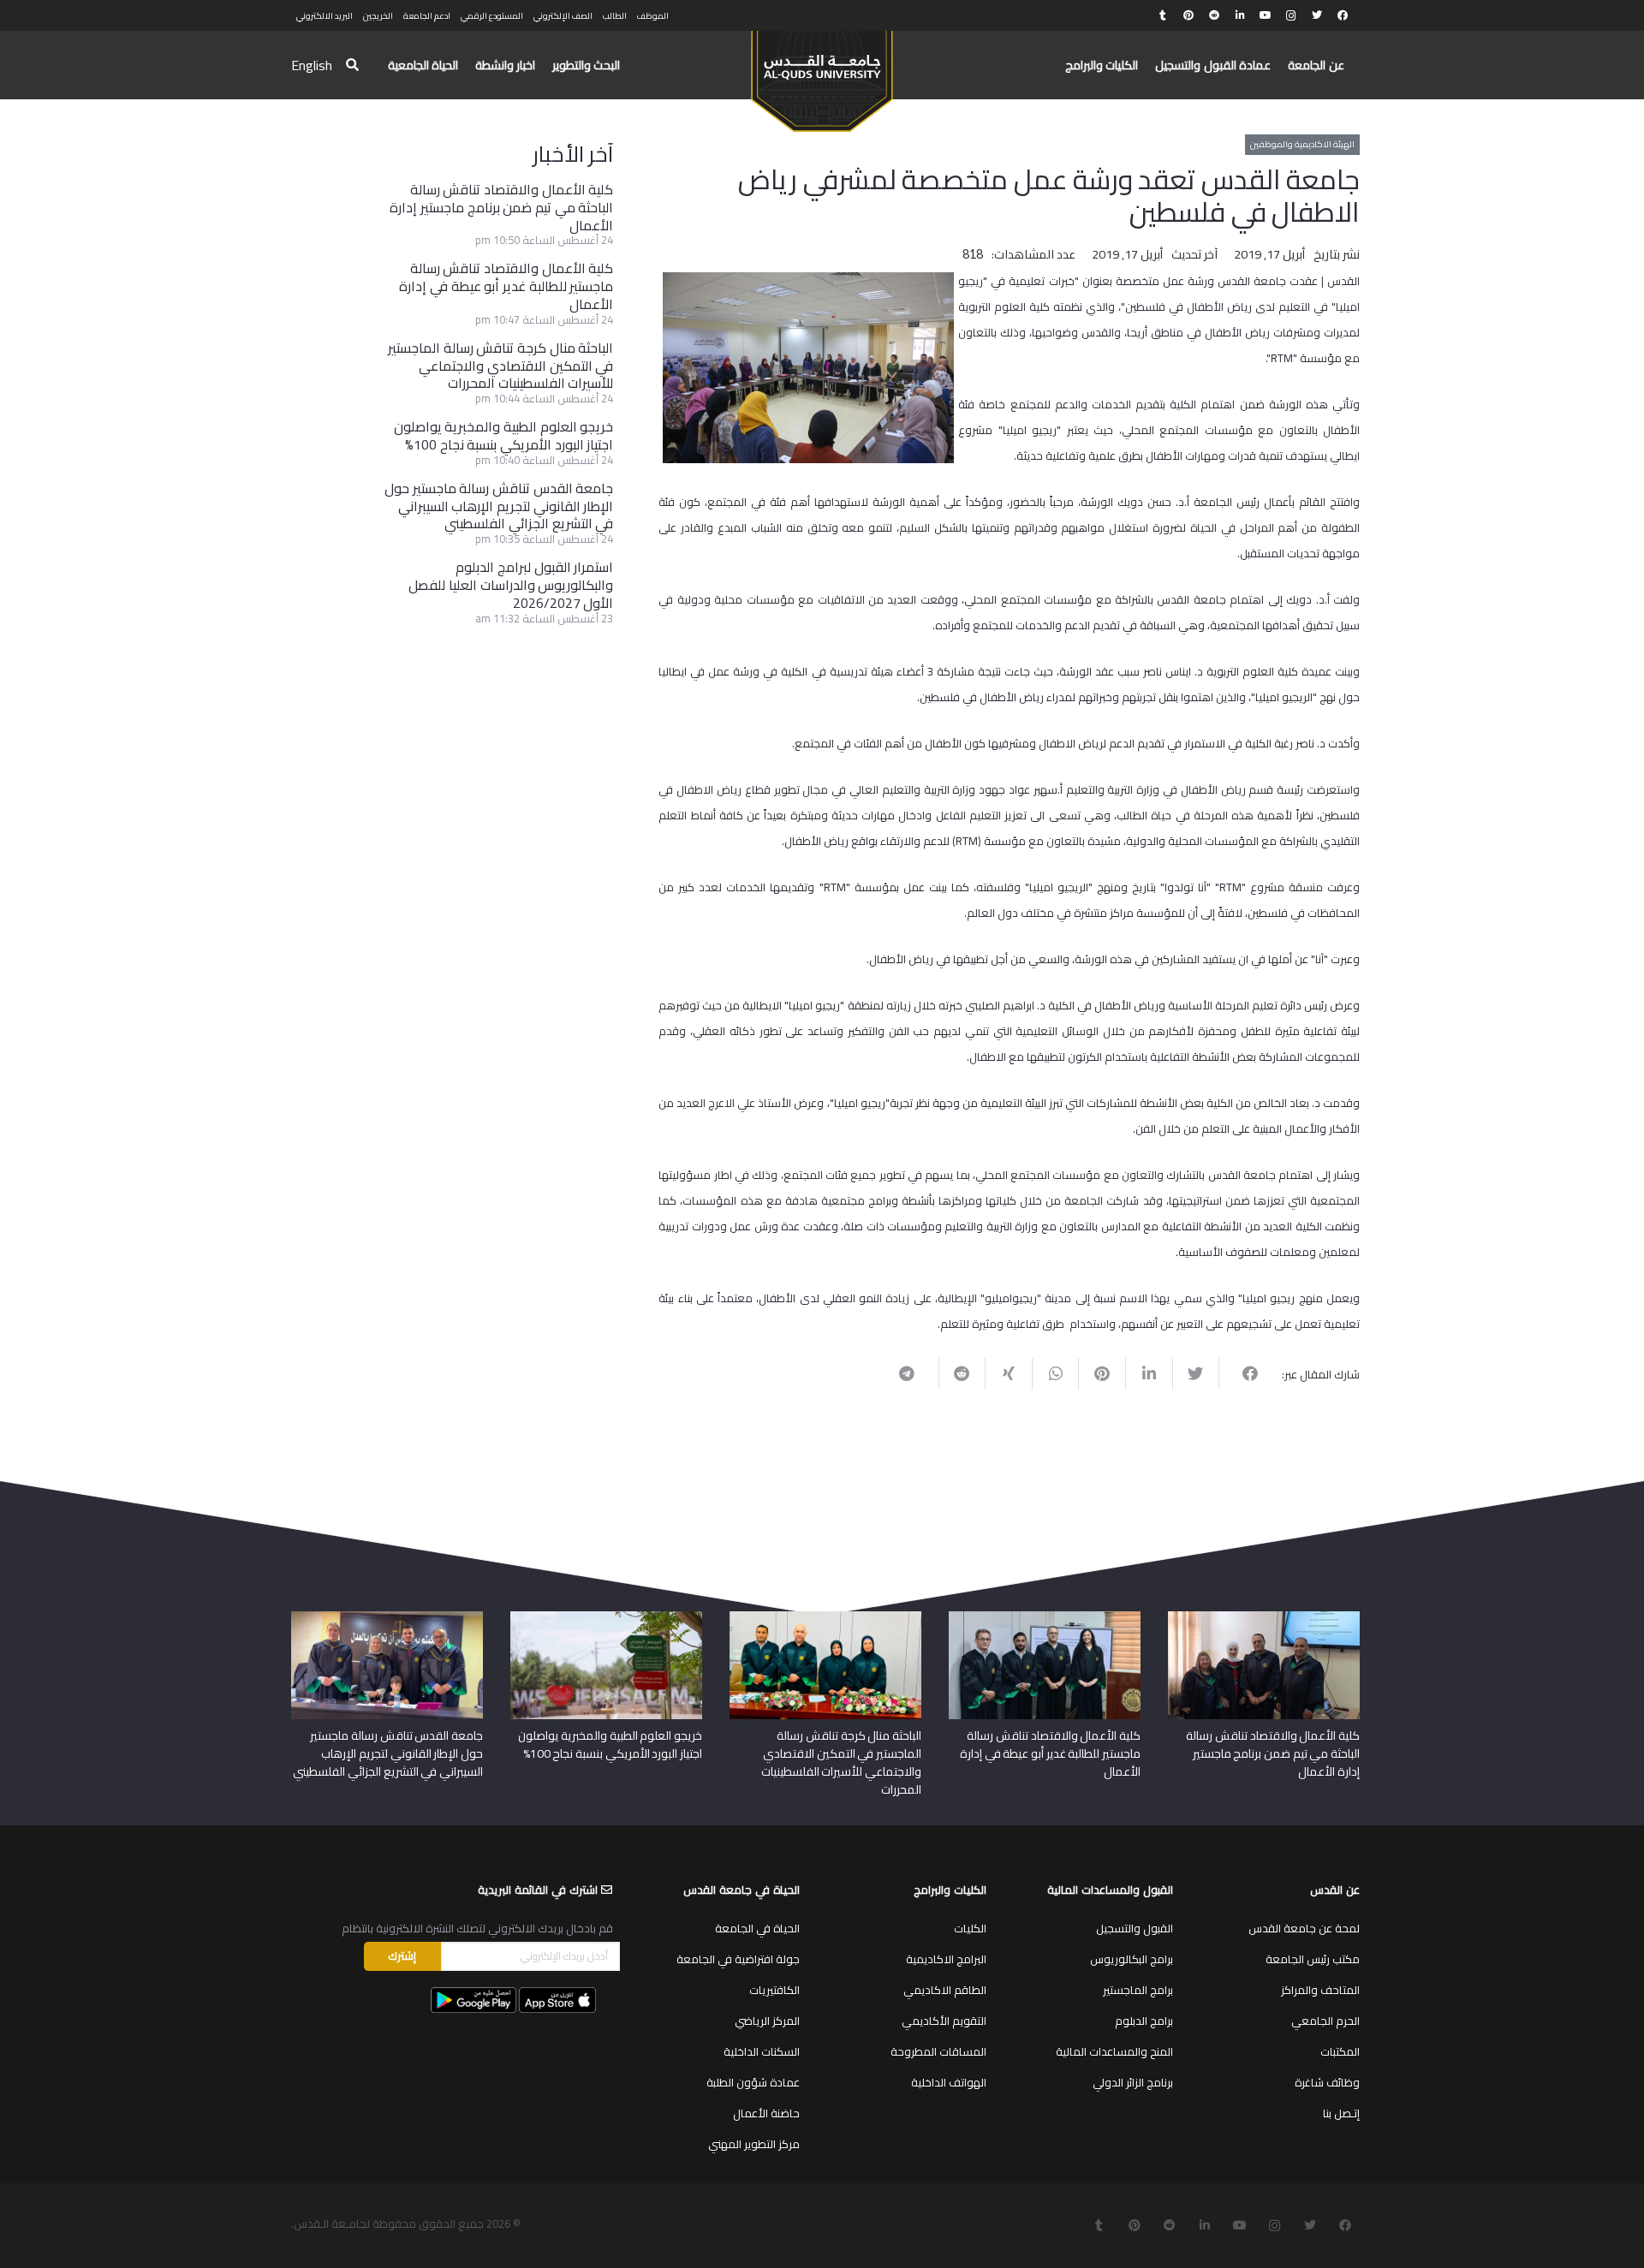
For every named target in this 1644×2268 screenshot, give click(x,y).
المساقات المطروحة (938, 2051)
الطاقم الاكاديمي (945, 1990)
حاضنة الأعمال (766, 2113)
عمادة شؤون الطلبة (753, 2082)
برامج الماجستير (1138, 1990)
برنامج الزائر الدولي (1133, 2082)
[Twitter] (1317, 15)
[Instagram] (1291, 15)
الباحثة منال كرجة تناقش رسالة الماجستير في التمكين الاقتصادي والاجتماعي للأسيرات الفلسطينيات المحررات (500, 366)
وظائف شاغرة (1327, 2082)
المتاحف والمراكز (1320, 1990)
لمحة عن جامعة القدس (1304, 1928)
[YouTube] (1266, 15)
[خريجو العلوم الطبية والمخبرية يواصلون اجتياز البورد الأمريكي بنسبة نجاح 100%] (606, 1617)
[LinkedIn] (1240, 15)
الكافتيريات (774, 1990)
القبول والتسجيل (1135, 1928)
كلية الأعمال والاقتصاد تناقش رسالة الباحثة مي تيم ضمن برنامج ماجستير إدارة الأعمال (501, 207)
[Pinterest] (1188, 15)
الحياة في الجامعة (757, 1928)
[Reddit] (1214, 15)
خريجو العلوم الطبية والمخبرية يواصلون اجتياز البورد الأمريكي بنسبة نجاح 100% (504, 435)
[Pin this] (1102, 1373)
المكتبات (1340, 2051)
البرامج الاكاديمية (946, 1959)
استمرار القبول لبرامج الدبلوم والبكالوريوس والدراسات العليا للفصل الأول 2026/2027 (511, 585)
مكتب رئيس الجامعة (1313, 1959)
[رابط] (822, 74)
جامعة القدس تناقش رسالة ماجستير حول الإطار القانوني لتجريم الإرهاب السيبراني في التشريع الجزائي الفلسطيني (499, 506)
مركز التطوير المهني (754, 2144)
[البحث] (352, 65)
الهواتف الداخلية (949, 2082)
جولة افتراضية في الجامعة (738, 1959)
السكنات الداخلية (762, 2051)
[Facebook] (1343, 15)
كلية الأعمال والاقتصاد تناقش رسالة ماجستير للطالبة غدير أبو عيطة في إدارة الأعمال (506, 286)
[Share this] (1242, 1373)
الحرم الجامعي (1325, 2021)
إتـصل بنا (1341, 2113)
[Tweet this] (1196, 1373)
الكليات (970, 1928)
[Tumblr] (1163, 15)
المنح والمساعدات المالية (1114, 2051)
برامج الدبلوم (1144, 2021)
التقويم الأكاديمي (944, 2021)
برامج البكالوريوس (1132, 1959)
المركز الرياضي (767, 2021)
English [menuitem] (312, 65)
